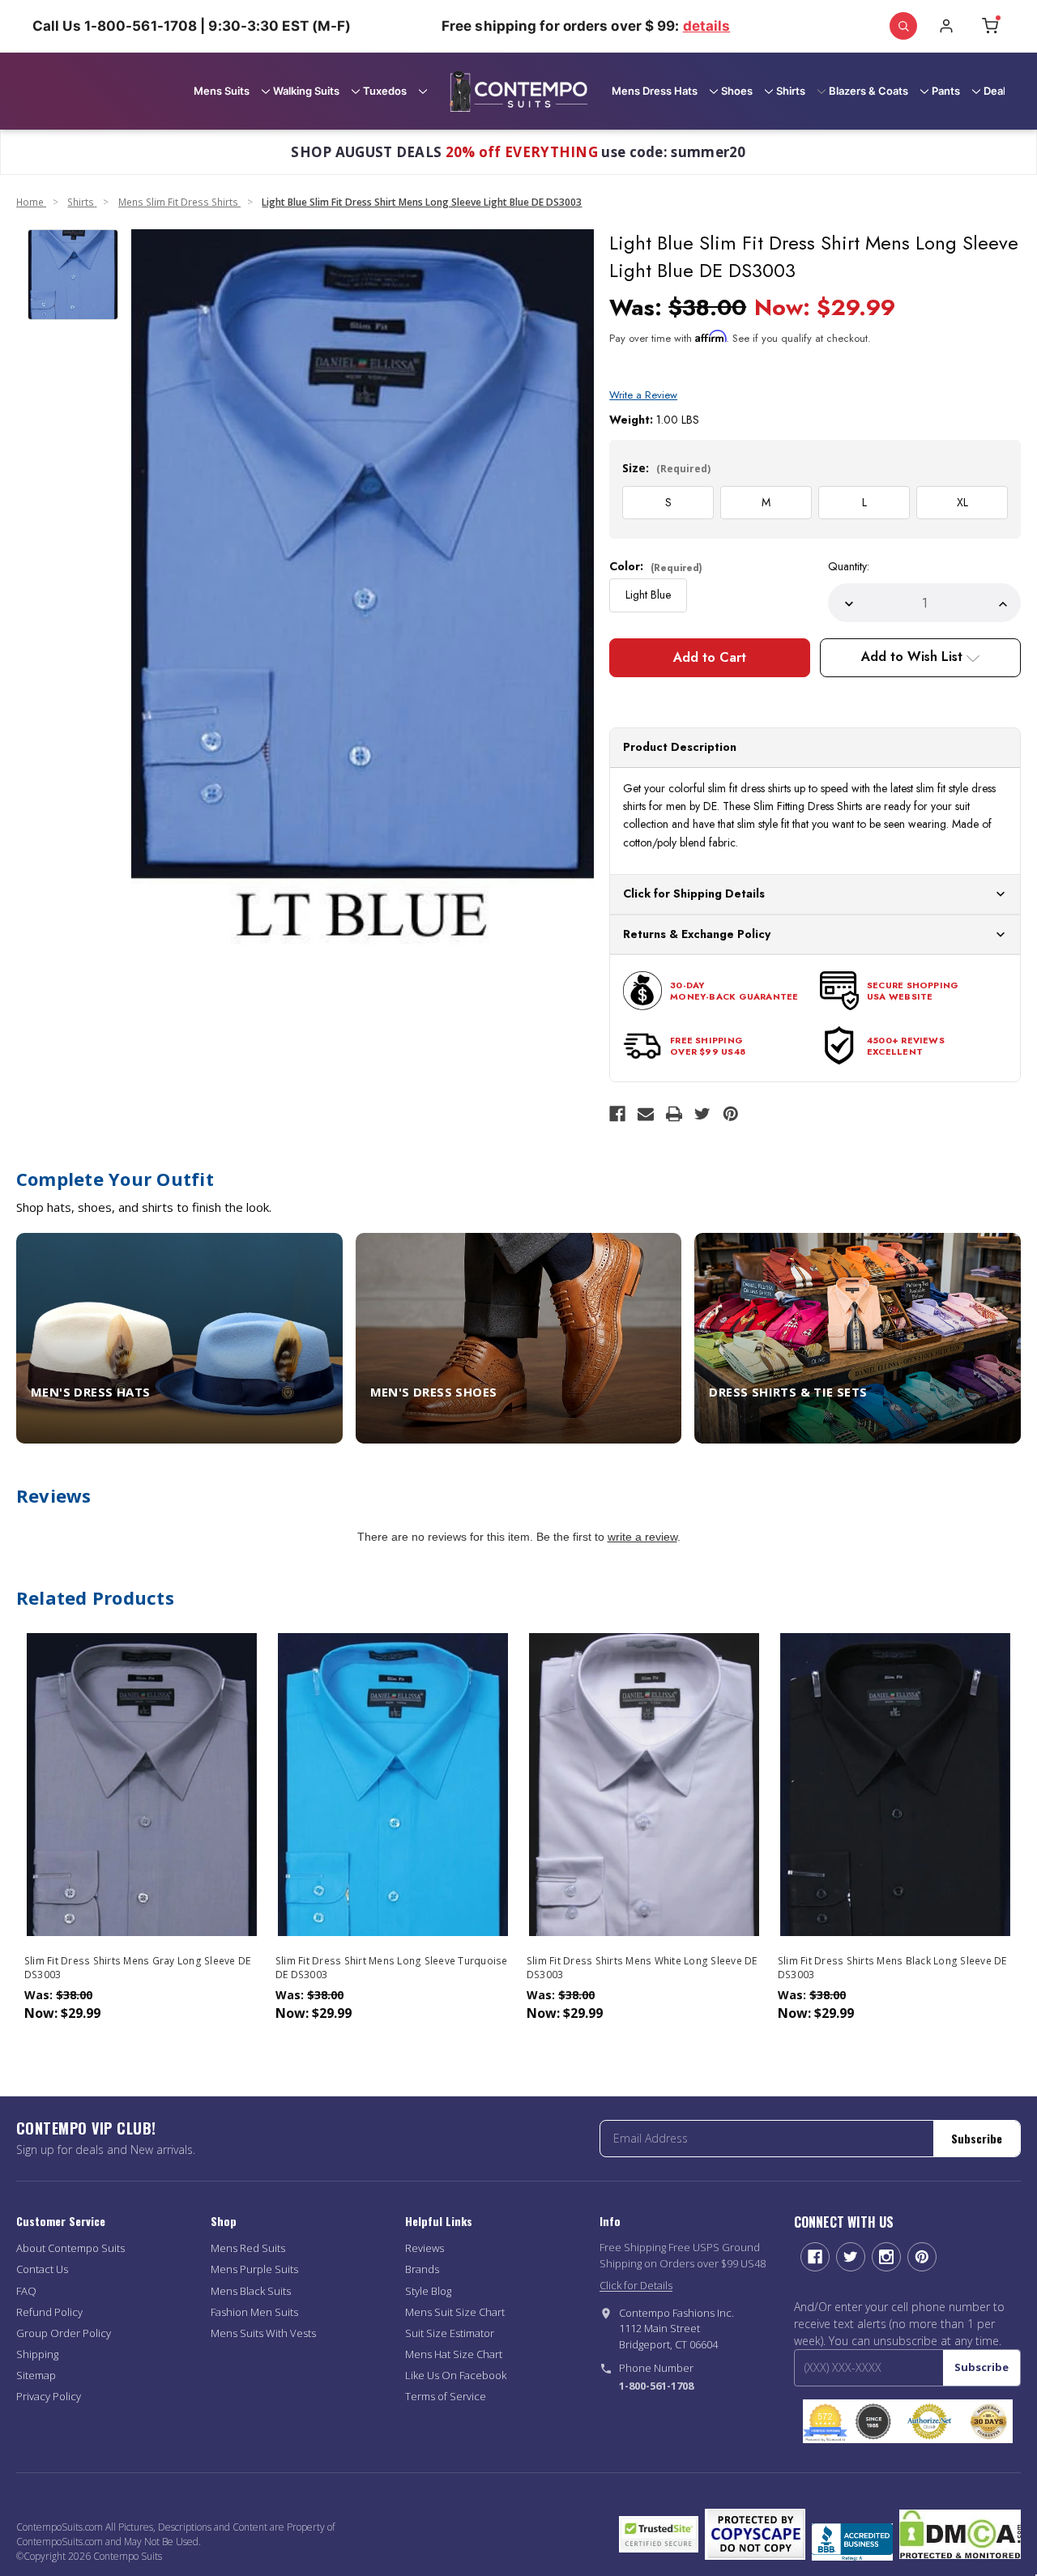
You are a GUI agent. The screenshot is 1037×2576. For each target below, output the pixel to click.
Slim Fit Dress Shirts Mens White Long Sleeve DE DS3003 (642, 1968)
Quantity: (849, 566)
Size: (666, 468)
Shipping (37, 2354)
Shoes (737, 91)
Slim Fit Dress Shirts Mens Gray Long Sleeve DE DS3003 (138, 1968)
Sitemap (36, 2375)
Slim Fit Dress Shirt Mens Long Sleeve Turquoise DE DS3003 (392, 1968)
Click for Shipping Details (694, 893)
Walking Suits (306, 91)
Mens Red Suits (248, 2248)
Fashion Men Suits (254, 2312)
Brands (422, 2269)
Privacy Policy (49, 2396)
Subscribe (977, 2138)
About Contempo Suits (70, 2248)
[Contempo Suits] (518, 91)
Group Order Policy (64, 2333)
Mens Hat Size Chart (454, 2354)
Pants (946, 91)
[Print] (674, 1114)
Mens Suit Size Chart (455, 2312)
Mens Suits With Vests (263, 2333)
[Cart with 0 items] (990, 26)
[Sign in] (946, 26)
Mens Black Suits (251, 2291)
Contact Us (42, 2269)
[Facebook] (617, 1114)
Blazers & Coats (868, 91)
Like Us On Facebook (456, 2375)
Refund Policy (49, 2312)
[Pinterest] (731, 1114)
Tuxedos (385, 91)
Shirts (791, 91)
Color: (656, 566)
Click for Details (636, 2285)
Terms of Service (446, 2396)
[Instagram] (886, 2257)
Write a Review (643, 395)
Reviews (425, 2248)
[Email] (646, 1114)
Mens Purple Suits (254, 2269)
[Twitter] (702, 1114)
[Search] (903, 26)
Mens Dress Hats (655, 91)
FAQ (26, 2291)
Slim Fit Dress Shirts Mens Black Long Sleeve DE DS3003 (892, 1968)
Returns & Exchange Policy (697, 934)
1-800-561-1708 (656, 2386)
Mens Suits (222, 91)
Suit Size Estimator (450, 2333)
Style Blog (428, 2291)
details (707, 26)
